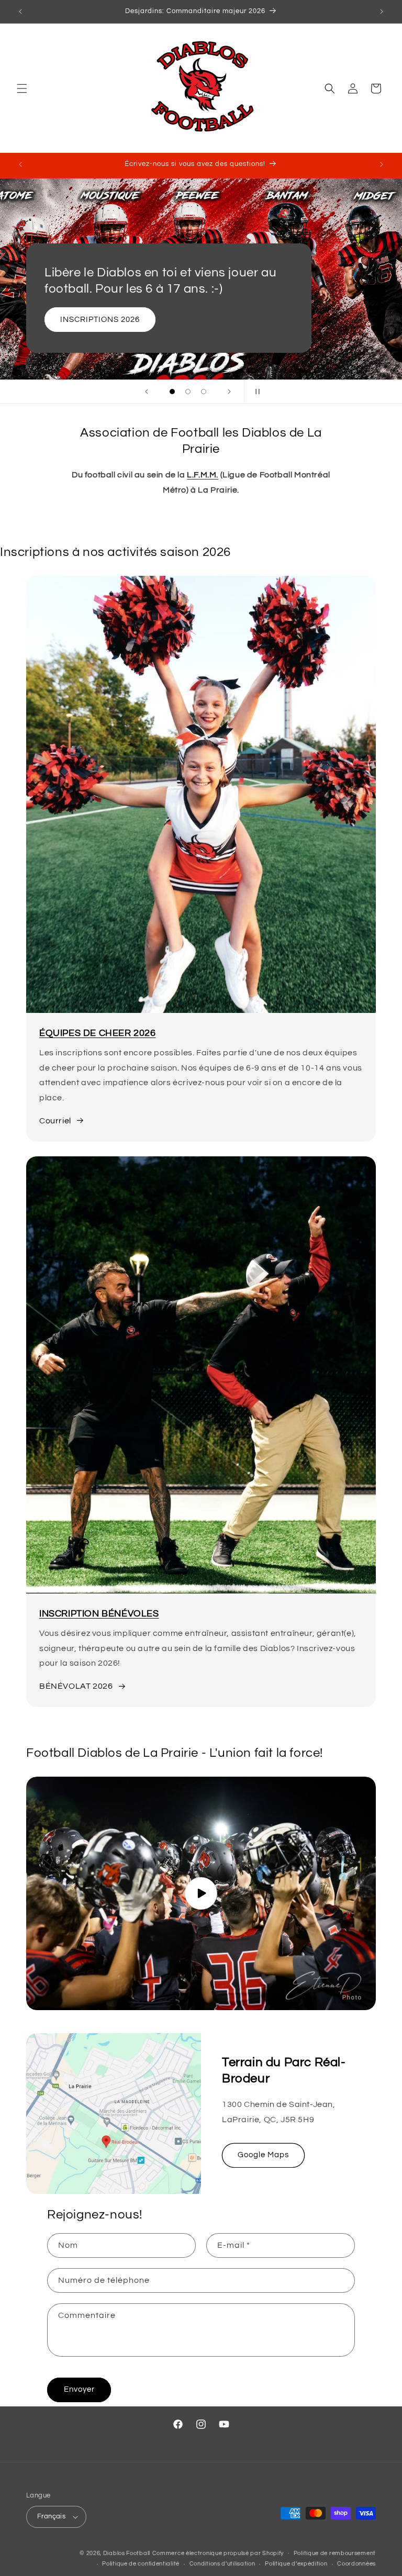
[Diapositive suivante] (229, 392)
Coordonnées (356, 2564)
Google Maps (263, 2155)
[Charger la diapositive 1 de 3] (172, 392)
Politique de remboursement (335, 2553)
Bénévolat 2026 (155, 320)
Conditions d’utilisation (222, 2564)
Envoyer (79, 2389)
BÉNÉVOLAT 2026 (76, 1686)
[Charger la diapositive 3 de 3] (204, 392)
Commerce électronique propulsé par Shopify (218, 2553)
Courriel (55, 1121)
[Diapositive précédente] (147, 392)
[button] (22, 88)
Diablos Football (127, 2553)
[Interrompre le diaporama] (255, 392)
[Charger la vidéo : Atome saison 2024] (201, 1893)
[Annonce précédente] (20, 12)
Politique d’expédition (296, 2564)
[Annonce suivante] (382, 12)
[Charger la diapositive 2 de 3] (188, 392)
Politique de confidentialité (141, 2564)
